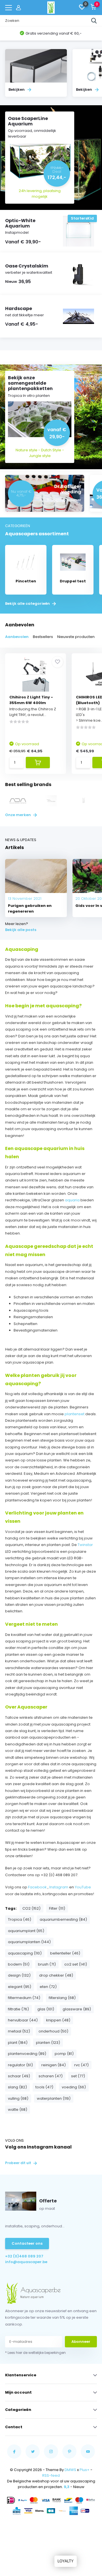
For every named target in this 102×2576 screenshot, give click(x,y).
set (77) (78, 2076)
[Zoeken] (94, 21)
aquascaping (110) (25, 1953)
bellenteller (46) (65, 1953)
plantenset (75, 1414)
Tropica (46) (20, 1919)
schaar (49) (19, 2076)
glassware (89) (77, 2009)
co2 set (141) (76, 1964)
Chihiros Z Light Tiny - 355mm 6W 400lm (31, 700)
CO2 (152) (31, 1908)
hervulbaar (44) (23, 2020)
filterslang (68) (62, 1998)
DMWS (70, 2470)
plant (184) (18, 2043)
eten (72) (48, 1987)
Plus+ (85, 2470)
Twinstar (85, 1545)
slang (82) (17, 2087)
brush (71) (47, 1964)
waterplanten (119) (54, 2098)
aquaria (73, 1200)
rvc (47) (81, 2065)
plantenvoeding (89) (27, 2054)
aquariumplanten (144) (29, 1942)
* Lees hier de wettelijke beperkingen (35, 2353)
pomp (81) (64, 2054)
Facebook (37, 1887)
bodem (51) (19, 1964)
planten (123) (48, 2043)
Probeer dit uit (19, 2163)
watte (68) (18, 2110)
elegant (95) (20, 1987)
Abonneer (81, 2342)
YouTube (83, 1887)
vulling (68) (18, 2098)
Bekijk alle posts (21, 930)
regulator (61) (20, 2065)
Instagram (59, 1887)
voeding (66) (74, 2087)
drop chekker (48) (56, 1975)
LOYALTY (66, 2561)
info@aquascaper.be (26, 2262)
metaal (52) (19, 2031)
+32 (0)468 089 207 (24, 2256)
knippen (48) (58, 2020)
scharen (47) (51, 2076)
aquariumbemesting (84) (63, 1919)
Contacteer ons (27, 2243)
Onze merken (18, 815)
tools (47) (44, 2087)
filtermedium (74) (24, 1998)
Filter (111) (57, 1908)
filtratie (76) (18, 2009)
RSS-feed (51, 2475)
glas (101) (46, 2009)
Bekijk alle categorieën (28, 604)
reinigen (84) (54, 2065)
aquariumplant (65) (26, 1931)
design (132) (19, 1975)
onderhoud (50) (53, 2031)
